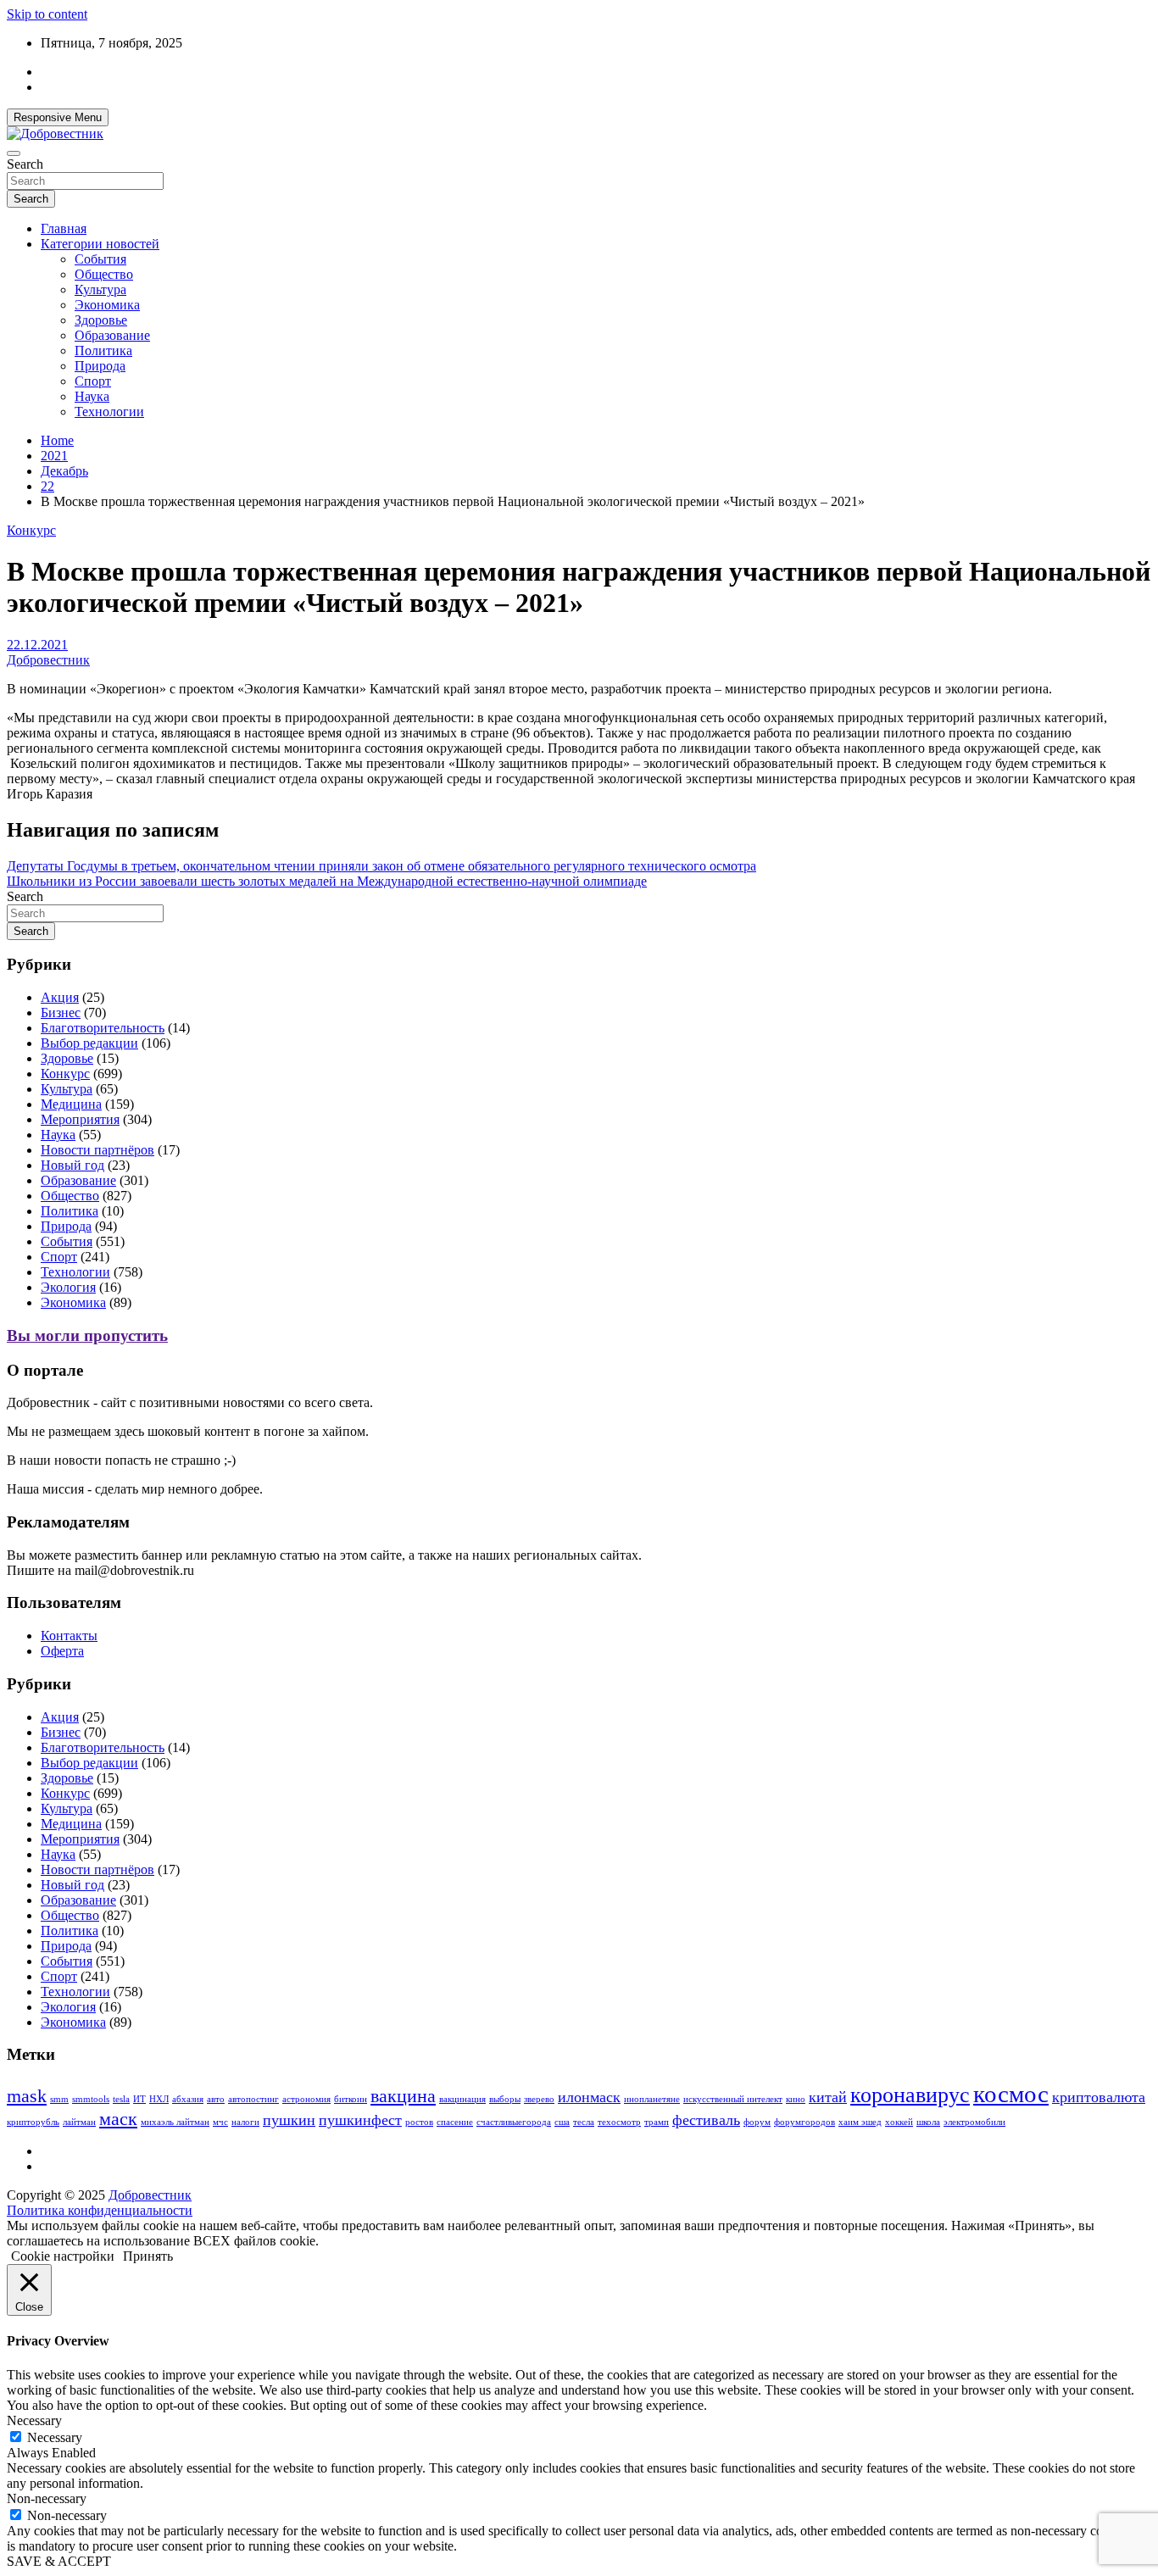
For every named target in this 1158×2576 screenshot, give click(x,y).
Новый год (72, 1165)
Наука (92, 396)
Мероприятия (80, 1119)
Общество (104, 274)
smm (59, 2099)
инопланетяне (652, 2099)
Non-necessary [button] (47, 2498)
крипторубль (33, 2122)
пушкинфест (360, 2120)
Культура (100, 289)
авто (216, 2099)
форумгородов (804, 2122)
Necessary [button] (34, 2420)
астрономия (306, 2099)
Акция (60, 997)
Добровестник (48, 660)
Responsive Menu (58, 117)
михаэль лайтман (175, 2122)
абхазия (188, 2099)
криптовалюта (1099, 2097)
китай (828, 2097)
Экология (68, 1287)
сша (562, 2122)
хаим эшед (860, 2122)
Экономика (107, 305)
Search (25, 164)
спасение (455, 2122)
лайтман (79, 2122)
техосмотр (619, 2122)
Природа (100, 366)
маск (118, 2119)
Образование (112, 335)
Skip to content (47, 14)
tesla (121, 2099)
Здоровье (101, 320)
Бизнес (61, 1013)
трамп (657, 2122)
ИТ (139, 2099)
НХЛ (159, 2099)
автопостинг (253, 2099)
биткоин (351, 2099)
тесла (584, 2122)
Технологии (109, 412)
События (100, 259)
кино (796, 2099)
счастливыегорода (514, 2122)
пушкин (289, 2120)
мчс (220, 2122)
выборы (505, 2099)
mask (27, 2096)
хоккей (899, 2122)
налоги (245, 2122)
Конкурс (31, 530)
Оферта (62, 1651)
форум (757, 2122)
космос (1011, 2094)
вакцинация (462, 2099)
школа (928, 2122)
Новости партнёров (97, 1150)
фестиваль (706, 2120)
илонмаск (589, 2097)
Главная (64, 228)
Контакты (69, 1636)
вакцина (403, 2096)
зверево (539, 2099)
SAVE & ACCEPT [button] (59, 2561)
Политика (103, 351)
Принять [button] (148, 2256)
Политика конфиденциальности (100, 2210)
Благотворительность (103, 1028)
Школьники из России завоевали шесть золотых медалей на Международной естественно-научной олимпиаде (327, 881)
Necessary (55, 2437)
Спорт (93, 381)
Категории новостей (100, 244)
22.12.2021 (37, 645)
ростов (419, 2122)
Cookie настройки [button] (63, 2256)
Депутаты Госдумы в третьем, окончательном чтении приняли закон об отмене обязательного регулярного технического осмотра (381, 866)
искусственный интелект (733, 2099)
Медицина (71, 1104)
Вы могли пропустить (87, 1335)
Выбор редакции (89, 1043)
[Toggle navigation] (14, 153)
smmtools (91, 2099)
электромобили (974, 2122)
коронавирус (910, 2095)
